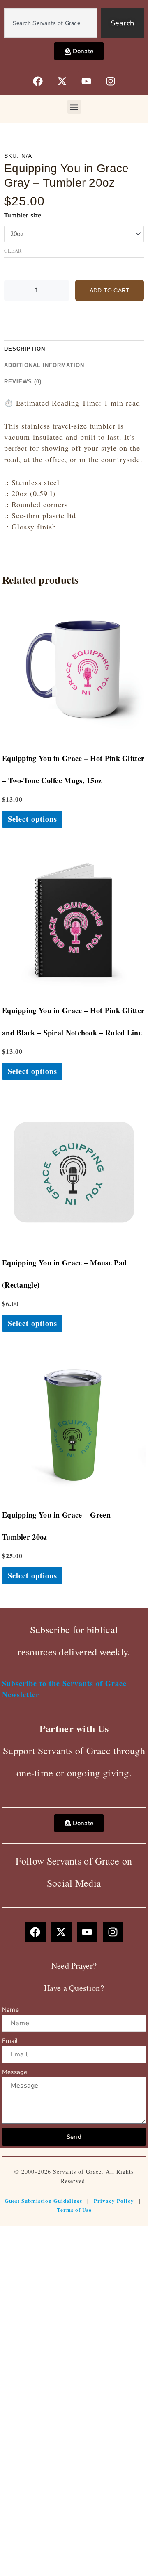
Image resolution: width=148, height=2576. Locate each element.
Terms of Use (74, 2210)
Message (15, 2072)
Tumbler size (23, 215)
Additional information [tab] (44, 365)
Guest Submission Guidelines (43, 2201)
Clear (13, 251)
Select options (32, 819)
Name (10, 2010)
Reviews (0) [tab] (23, 382)
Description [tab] (25, 349)
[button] (74, 107)
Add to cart (110, 290)
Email (10, 2041)
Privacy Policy (114, 2201)
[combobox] (51, 23)
